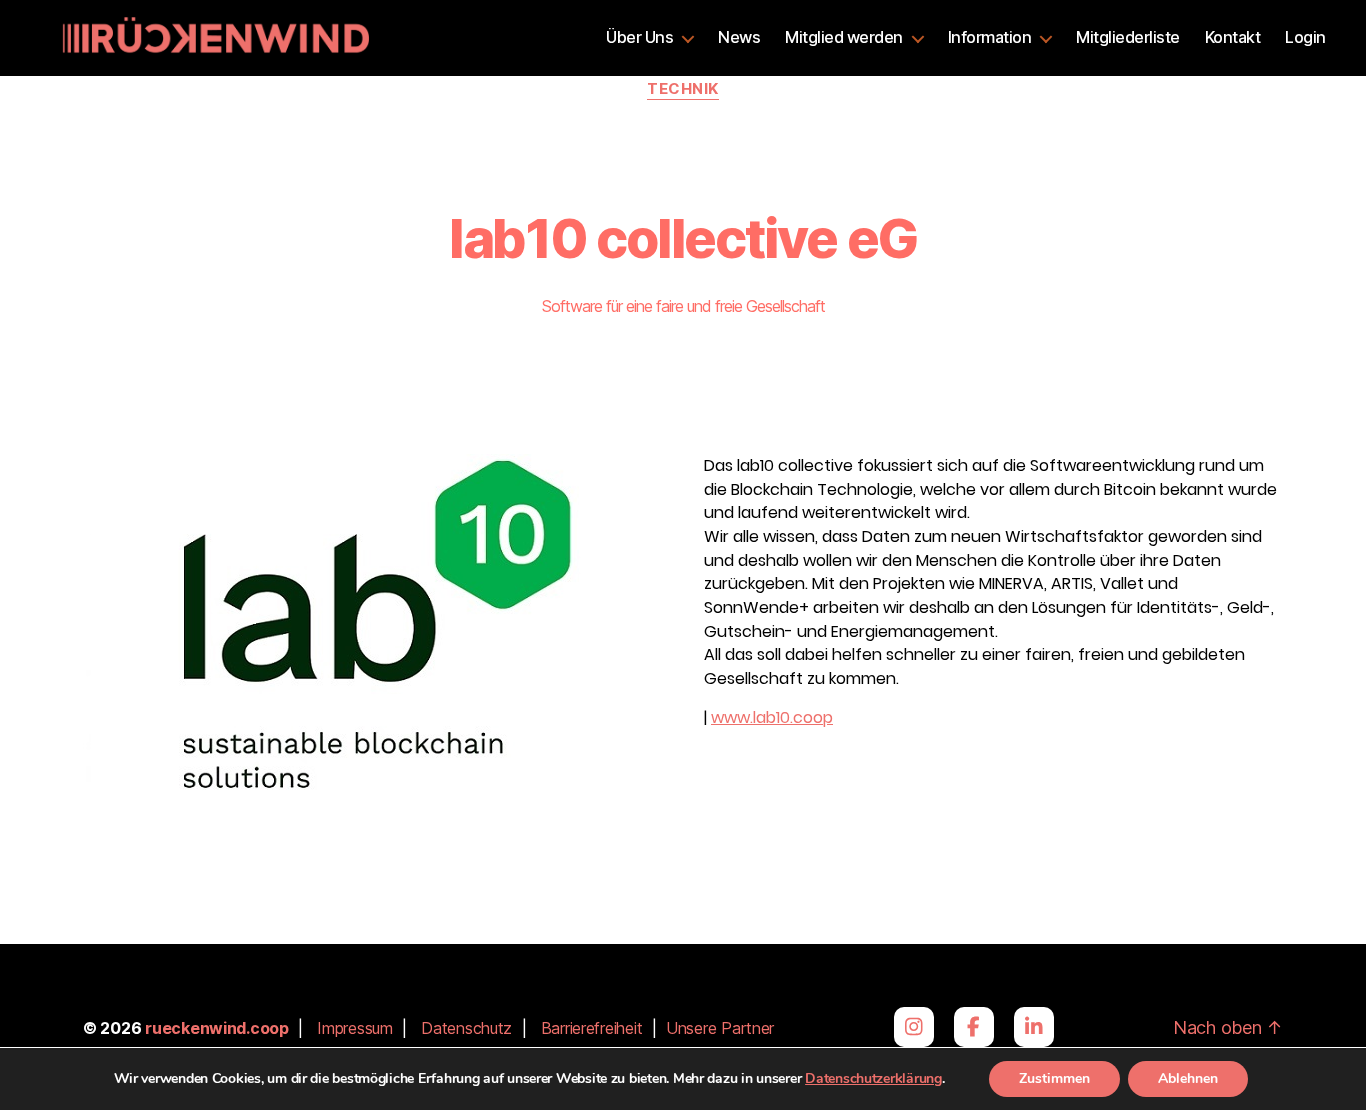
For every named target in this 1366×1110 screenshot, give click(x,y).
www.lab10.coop (772, 717)
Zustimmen (1054, 1078)
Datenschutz (466, 1028)
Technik (683, 89)
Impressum (355, 1028)
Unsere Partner (720, 1028)
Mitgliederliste (1128, 37)
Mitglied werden (844, 37)
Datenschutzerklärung (873, 1078)
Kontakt (1233, 37)
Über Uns (639, 37)
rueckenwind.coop (217, 1028)
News (739, 37)
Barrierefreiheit (592, 1028)
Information (990, 37)
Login (1305, 37)
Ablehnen (1188, 1078)
